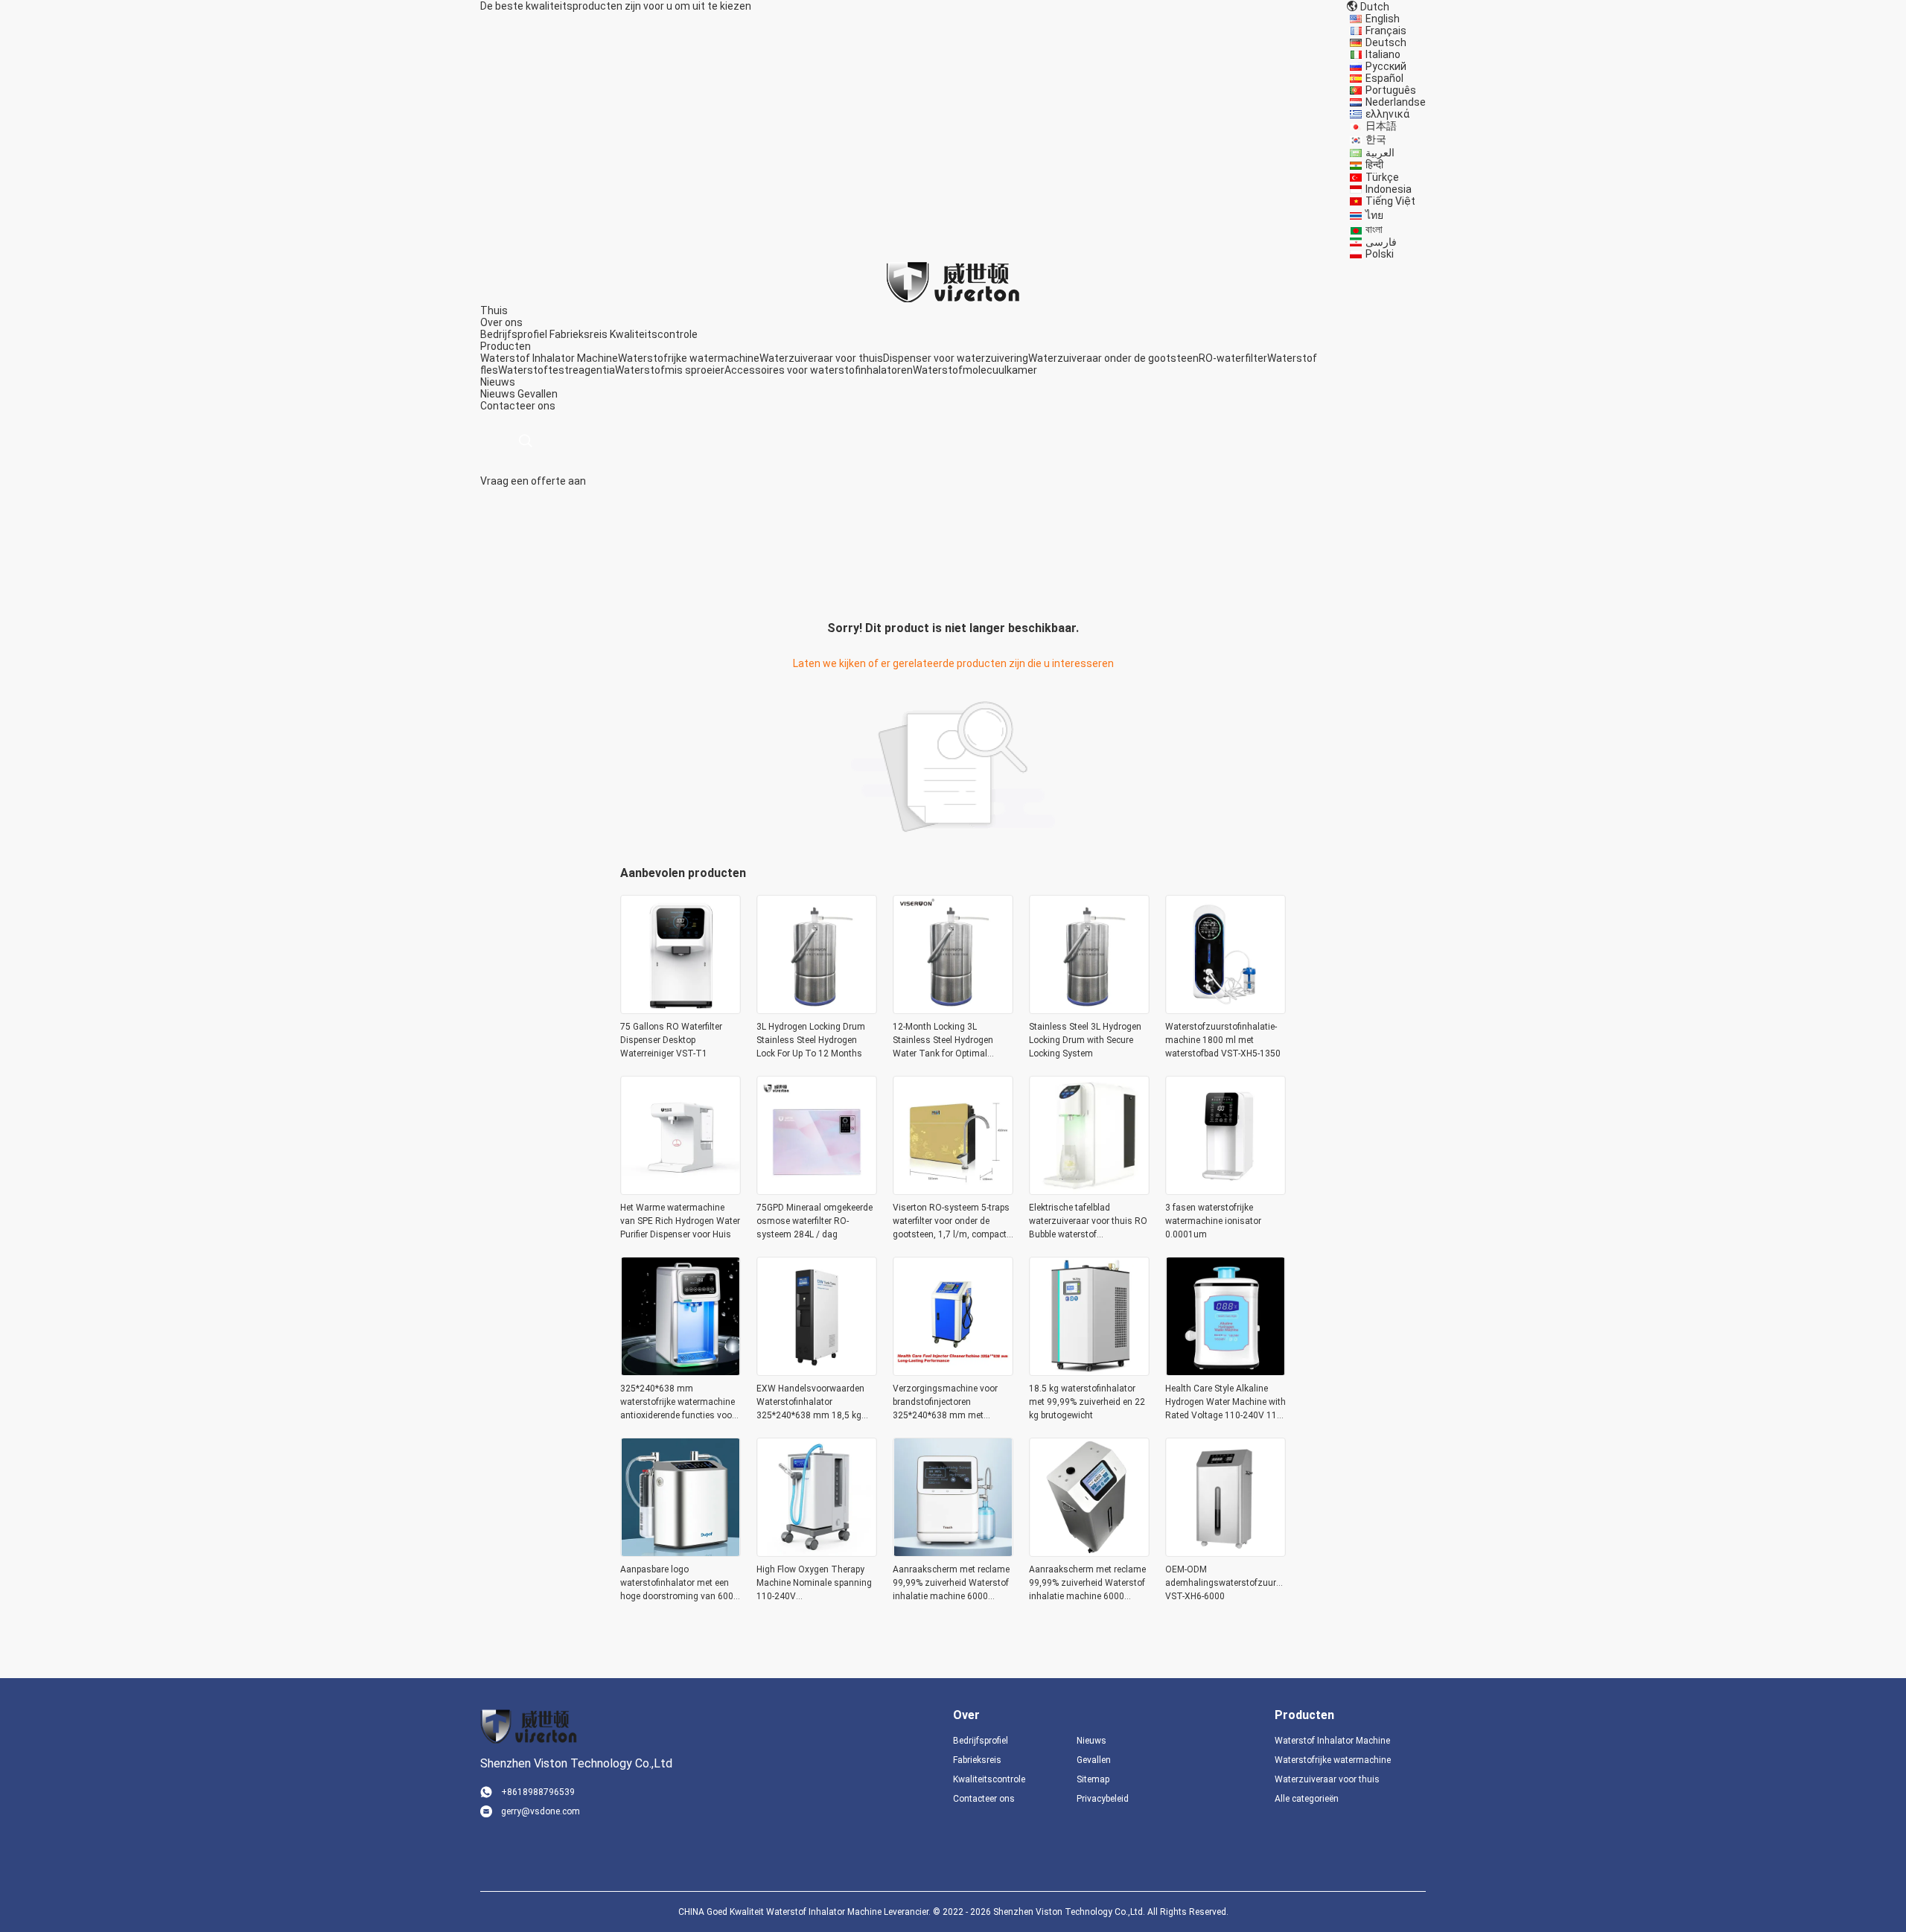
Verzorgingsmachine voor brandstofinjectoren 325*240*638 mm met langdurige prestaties (945, 1403)
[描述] (525, 441)
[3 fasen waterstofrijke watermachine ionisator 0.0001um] (1225, 1190)
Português (1391, 90)
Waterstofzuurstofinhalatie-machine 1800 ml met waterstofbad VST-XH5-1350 (1223, 1040)
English (1383, 19)
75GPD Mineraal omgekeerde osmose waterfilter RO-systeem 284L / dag (815, 1221)
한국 (1376, 139)
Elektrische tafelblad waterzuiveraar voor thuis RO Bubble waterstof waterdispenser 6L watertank (1088, 1222)
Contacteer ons (984, 1799)
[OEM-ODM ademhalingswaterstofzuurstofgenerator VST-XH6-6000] (1225, 1552)
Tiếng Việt (1390, 201)
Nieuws (498, 394)
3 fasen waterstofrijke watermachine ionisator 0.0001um (1213, 1221)
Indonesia (1389, 189)
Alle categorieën (1307, 1799)
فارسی (1381, 242)
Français (1386, 31)
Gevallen (538, 394)
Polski (1380, 254)
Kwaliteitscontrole (654, 334)
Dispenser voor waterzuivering (956, 358)
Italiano (1383, 54)
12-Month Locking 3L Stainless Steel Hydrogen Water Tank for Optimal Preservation (943, 1041)
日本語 (1381, 126)
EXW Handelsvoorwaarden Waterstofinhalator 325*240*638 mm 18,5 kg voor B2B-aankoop (810, 1403)
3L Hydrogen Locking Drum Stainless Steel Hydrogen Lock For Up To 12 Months (811, 1040)
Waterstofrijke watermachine (689, 358)
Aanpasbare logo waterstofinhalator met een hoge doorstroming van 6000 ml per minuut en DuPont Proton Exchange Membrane (679, 1584)
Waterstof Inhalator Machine (549, 358)
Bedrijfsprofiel (514, 334)
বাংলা (1374, 229)
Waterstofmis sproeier (670, 370)
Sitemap (1093, 1779)
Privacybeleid (1103, 1799)
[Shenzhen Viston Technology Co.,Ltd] (953, 281)
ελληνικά (1387, 114)
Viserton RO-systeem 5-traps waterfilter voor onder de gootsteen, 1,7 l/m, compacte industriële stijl (952, 1222)
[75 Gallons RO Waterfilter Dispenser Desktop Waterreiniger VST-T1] (681, 1010)
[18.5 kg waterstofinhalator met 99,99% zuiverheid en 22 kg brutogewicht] (1089, 1371)
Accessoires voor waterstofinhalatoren (819, 370)
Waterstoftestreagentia (557, 370)
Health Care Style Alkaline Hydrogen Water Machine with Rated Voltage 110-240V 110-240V (1225, 1403)
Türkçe (1382, 177)
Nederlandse (1396, 102)
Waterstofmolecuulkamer (975, 370)
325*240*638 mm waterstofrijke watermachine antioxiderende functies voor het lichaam (678, 1403)
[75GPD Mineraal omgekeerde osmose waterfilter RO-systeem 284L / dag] (817, 1190)
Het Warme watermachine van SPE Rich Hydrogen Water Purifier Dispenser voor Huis (680, 1221)
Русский (1386, 66)
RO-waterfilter (1233, 358)
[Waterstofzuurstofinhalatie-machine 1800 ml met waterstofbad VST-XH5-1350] (1225, 1010)
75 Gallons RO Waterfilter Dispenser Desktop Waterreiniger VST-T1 (671, 1040)
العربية (1380, 153)
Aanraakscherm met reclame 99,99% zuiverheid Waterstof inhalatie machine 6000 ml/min (951, 1584)
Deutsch (1386, 42)
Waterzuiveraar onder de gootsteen (1113, 358)
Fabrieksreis (579, 334)
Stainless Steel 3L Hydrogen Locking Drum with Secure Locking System (1085, 1040)
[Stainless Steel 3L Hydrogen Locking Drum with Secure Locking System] (1089, 1010)
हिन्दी (1374, 165)
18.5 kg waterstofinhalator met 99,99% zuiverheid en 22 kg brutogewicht (1087, 1402)
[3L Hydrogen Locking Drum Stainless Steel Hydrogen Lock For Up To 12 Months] (817, 1010)
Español (1384, 78)
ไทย (1374, 215)
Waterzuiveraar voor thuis (821, 358)
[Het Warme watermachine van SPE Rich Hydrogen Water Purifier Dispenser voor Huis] (681, 1190)
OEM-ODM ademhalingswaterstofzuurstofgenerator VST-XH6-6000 (1225, 1583)
